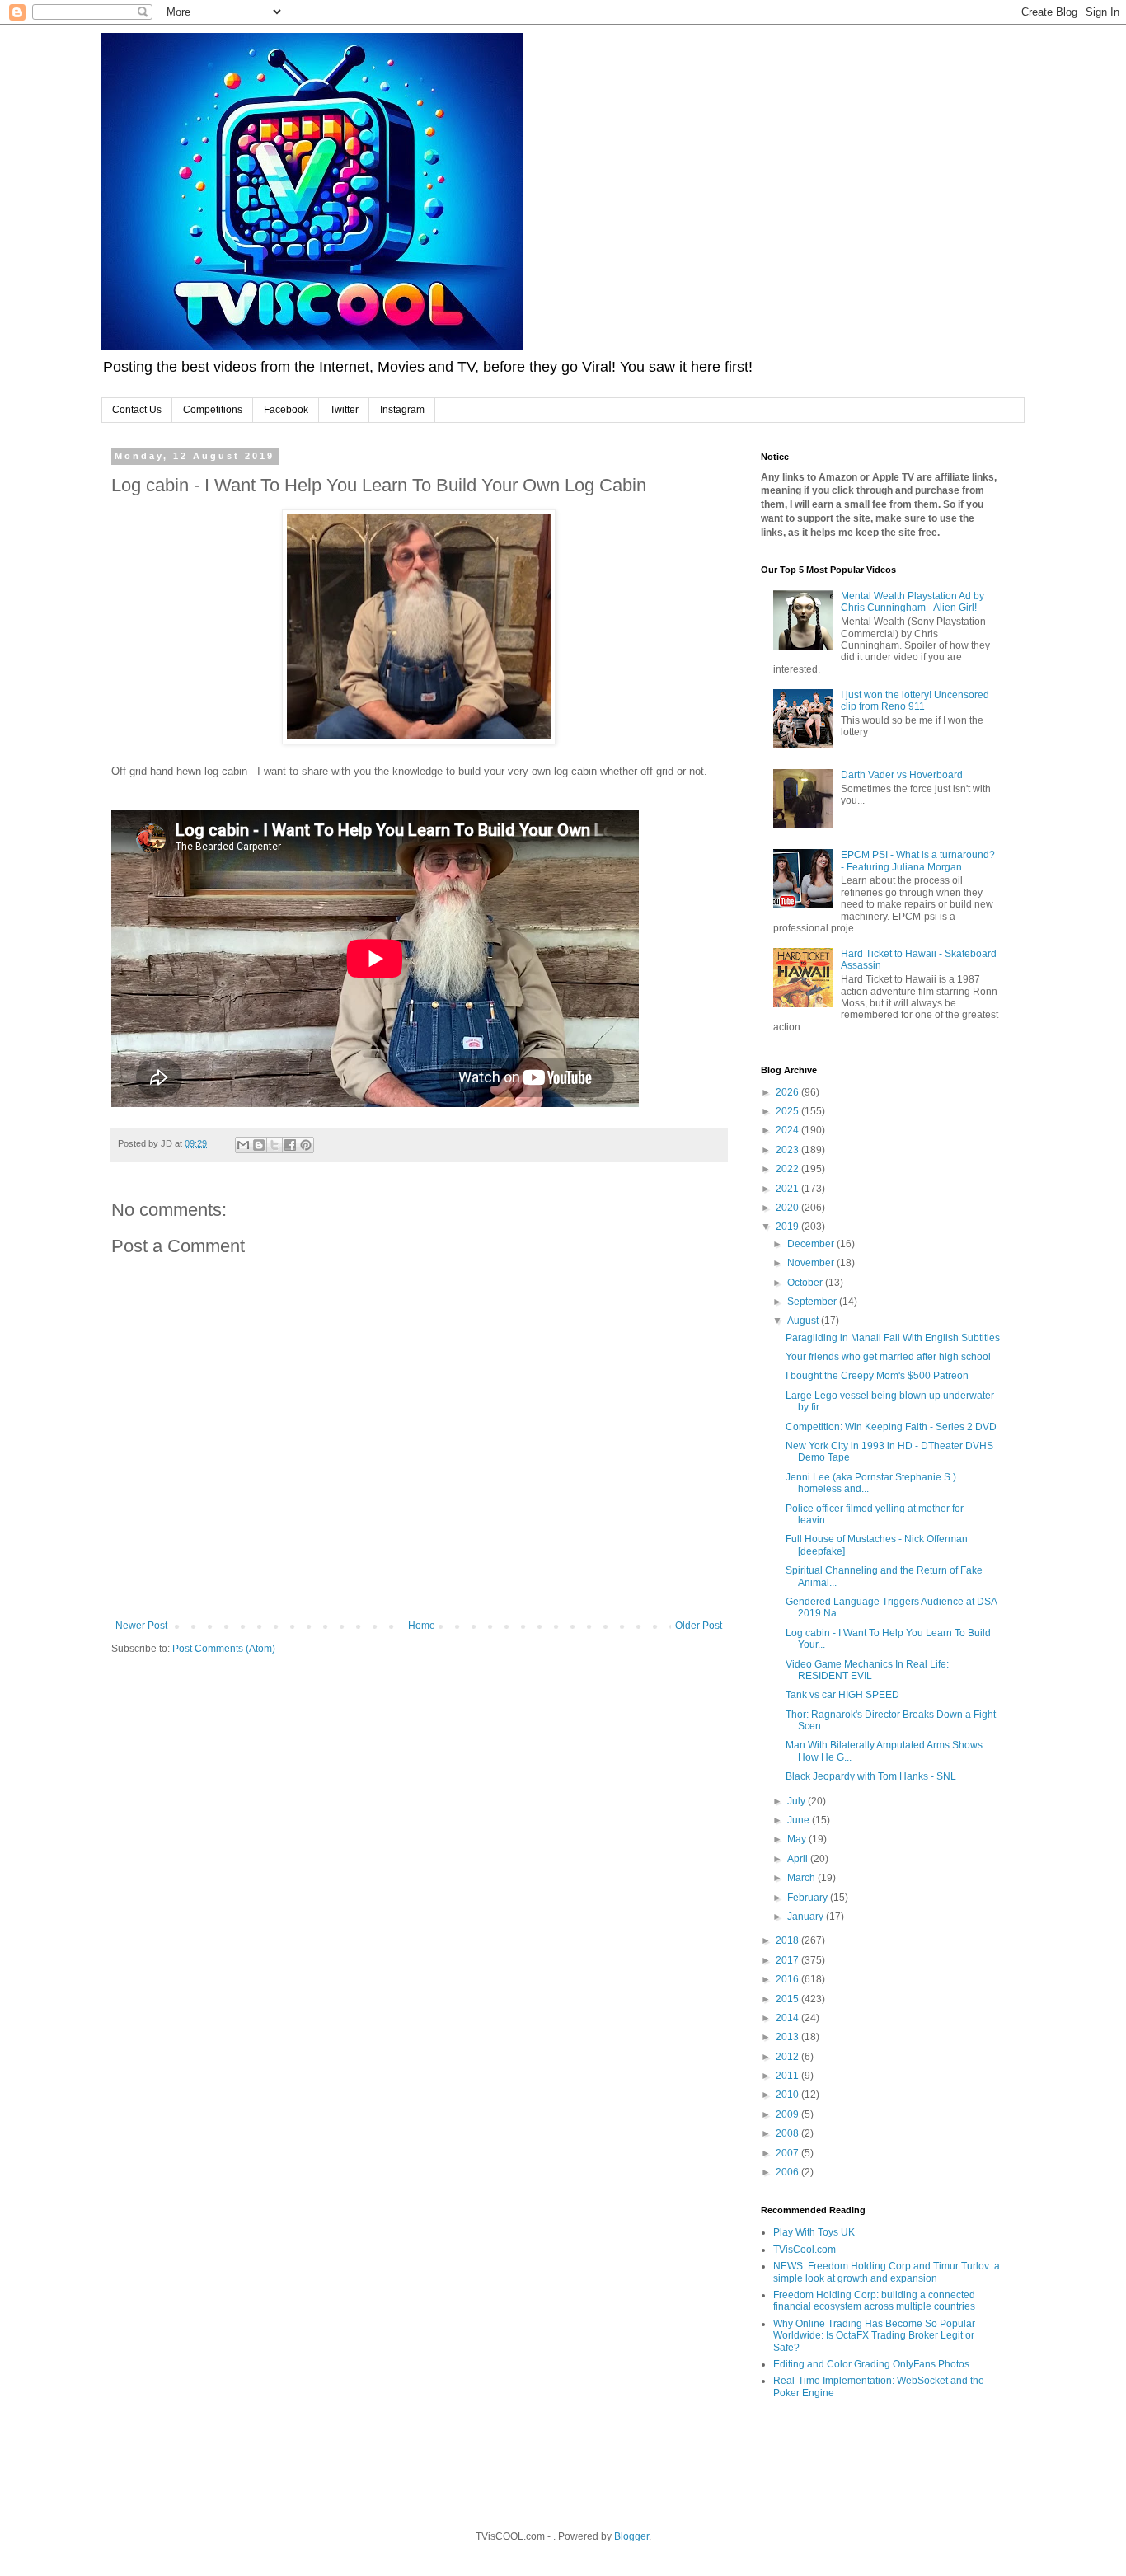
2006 (788, 2172)
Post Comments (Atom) (224, 1649)
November (812, 1263)
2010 (788, 2095)
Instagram (402, 410)
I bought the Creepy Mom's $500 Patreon (877, 1376)
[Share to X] (274, 1145)
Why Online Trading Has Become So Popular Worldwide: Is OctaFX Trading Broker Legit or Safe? (874, 2336)
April (799, 1859)
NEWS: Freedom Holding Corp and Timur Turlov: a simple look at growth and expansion (887, 2272)
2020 (788, 1208)
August (804, 1321)
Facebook (286, 410)
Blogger (631, 2536)
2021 (788, 1189)
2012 (788, 2057)
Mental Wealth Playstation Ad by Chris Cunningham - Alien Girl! (913, 602)
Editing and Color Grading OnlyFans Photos (871, 2364)
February (809, 1898)
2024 (788, 1130)
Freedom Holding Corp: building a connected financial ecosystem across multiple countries (874, 2301)
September (813, 1302)
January (807, 1917)
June (800, 1820)
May (798, 1839)
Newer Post (141, 1626)
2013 (788, 2037)
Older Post (699, 1626)
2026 (788, 1092)
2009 (788, 2114)
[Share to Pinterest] (306, 1145)
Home (422, 1626)
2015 (788, 1999)
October (806, 1283)
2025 (788, 1111)
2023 (788, 1150)
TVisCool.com (805, 2250)
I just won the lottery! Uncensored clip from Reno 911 (915, 701)
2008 (788, 2133)
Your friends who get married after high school (888, 1357)
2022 (788, 1169)
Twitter (344, 410)
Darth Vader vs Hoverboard (902, 775)
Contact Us (137, 410)
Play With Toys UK (814, 2232)
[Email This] (243, 1145)
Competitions (213, 410)
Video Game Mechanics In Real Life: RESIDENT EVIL (867, 1670)
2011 (788, 2076)
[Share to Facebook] (290, 1145)
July (798, 1801)
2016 (788, 1979)
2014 (788, 2018)
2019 (788, 1227)
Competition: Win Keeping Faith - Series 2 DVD (891, 1427)
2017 (788, 1960)
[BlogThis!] (259, 1145)
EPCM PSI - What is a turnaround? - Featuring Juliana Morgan (918, 861)
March (802, 1878)
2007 (788, 2153)
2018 (788, 1940)
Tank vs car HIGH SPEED (842, 1695)
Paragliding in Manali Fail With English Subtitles (893, 1338)
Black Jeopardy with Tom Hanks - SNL (871, 1776)
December (812, 1244)
